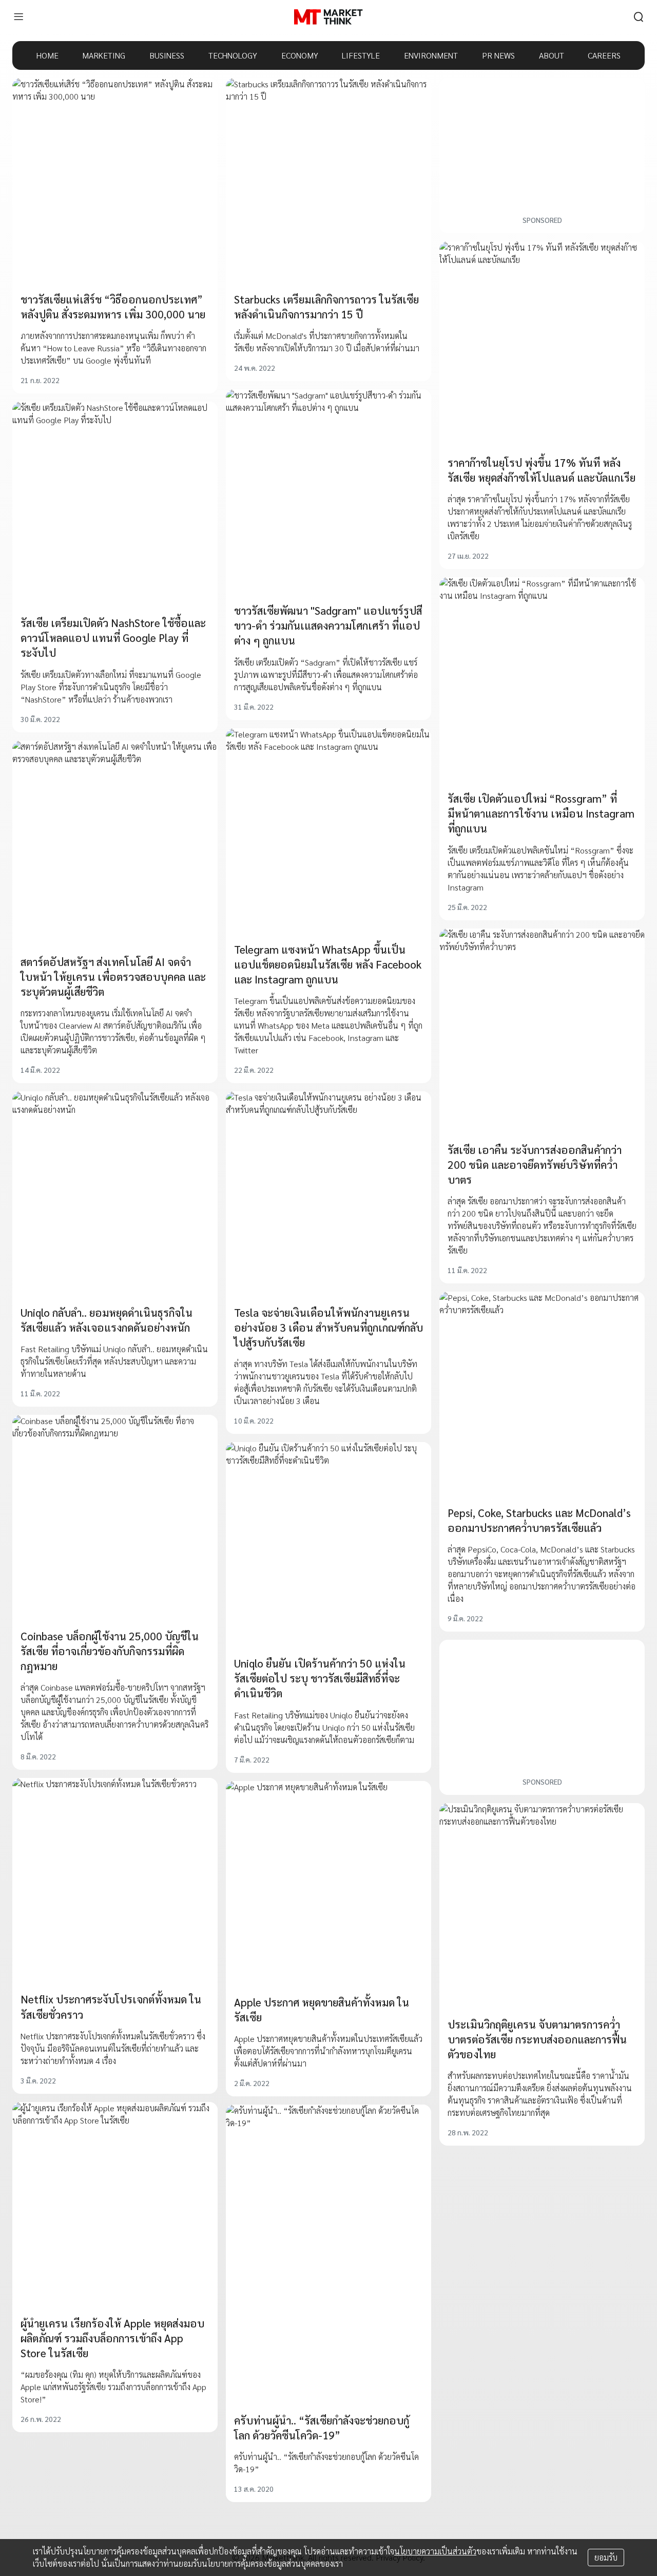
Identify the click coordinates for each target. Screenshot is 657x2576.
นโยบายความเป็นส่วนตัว (435, 2551)
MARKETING (104, 55)
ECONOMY (300, 55)
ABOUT (552, 55)
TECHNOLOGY (233, 55)
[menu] (18, 17)
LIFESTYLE (361, 55)
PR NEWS (498, 55)
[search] (639, 17)
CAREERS (604, 55)
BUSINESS (167, 55)
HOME (47, 55)
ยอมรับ (606, 2557)
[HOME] (328, 17)
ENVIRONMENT (431, 55)
